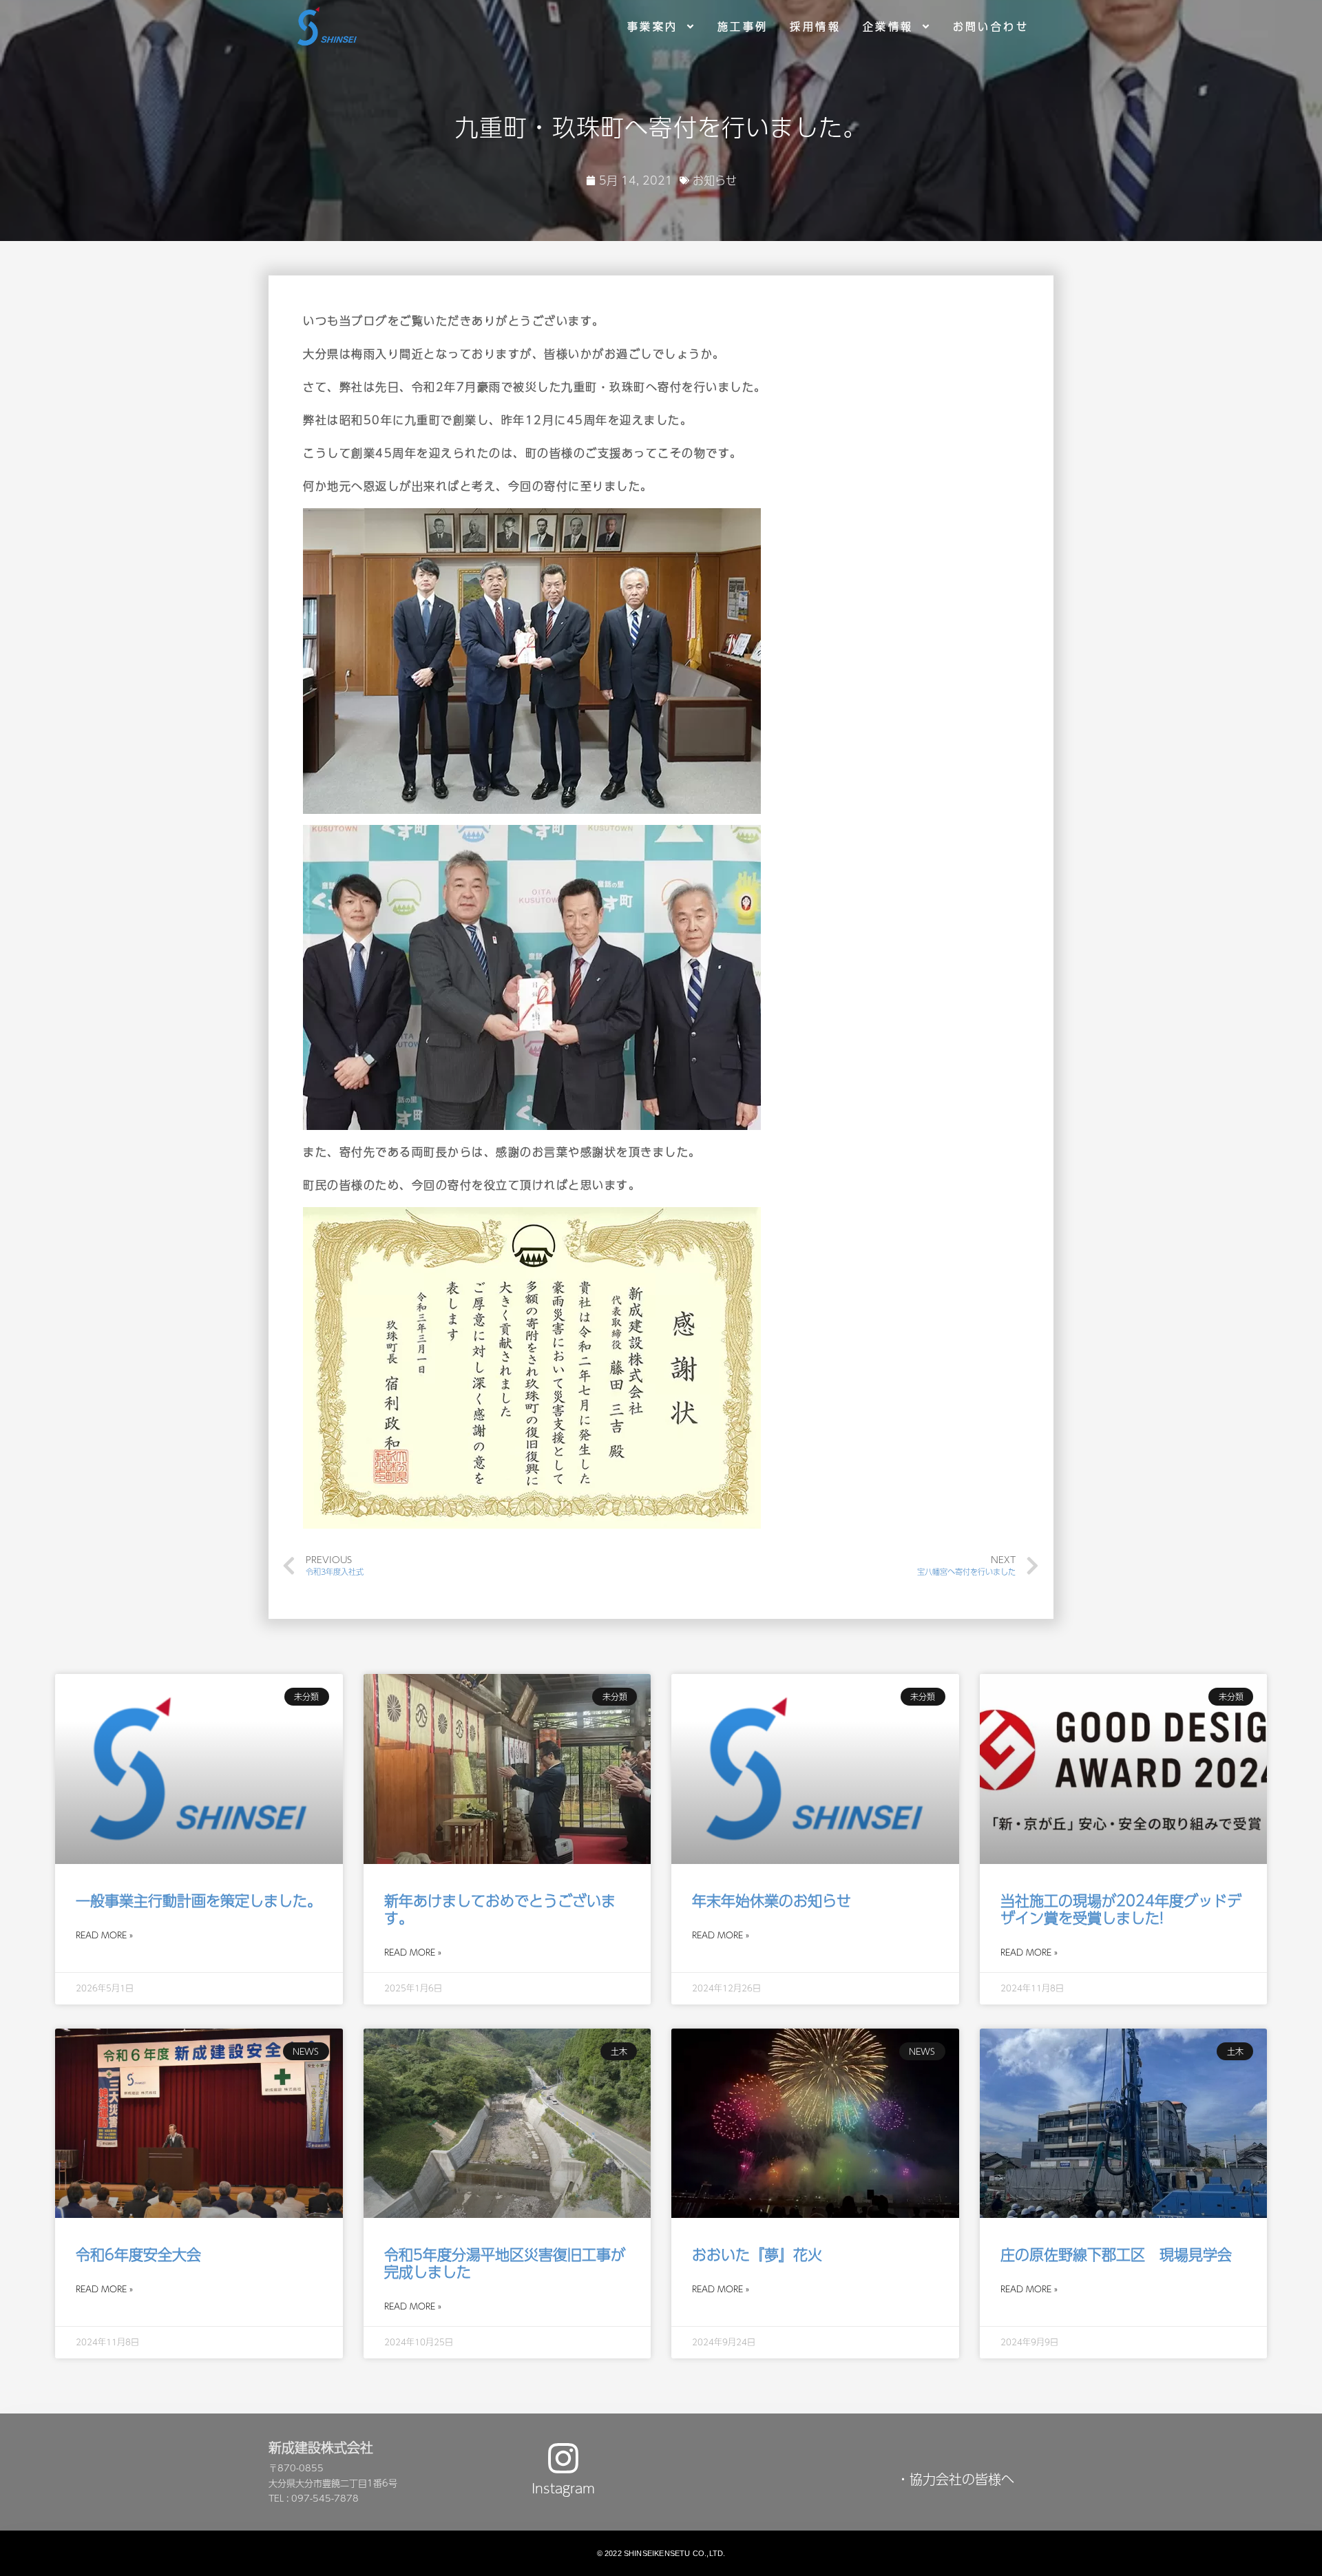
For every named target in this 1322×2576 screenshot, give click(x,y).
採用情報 (815, 26)
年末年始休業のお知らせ (772, 1900)
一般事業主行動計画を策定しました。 (199, 1900)
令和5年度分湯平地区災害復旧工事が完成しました (505, 2263)
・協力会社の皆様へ (955, 2479)
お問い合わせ (991, 26)
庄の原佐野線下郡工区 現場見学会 (1116, 2254)
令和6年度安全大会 (138, 2254)
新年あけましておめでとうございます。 (500, 1909)
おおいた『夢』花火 (757, 2254)
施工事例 (743, 26)
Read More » (104, 1935)
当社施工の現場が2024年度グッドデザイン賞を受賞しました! (1121, 1909)
